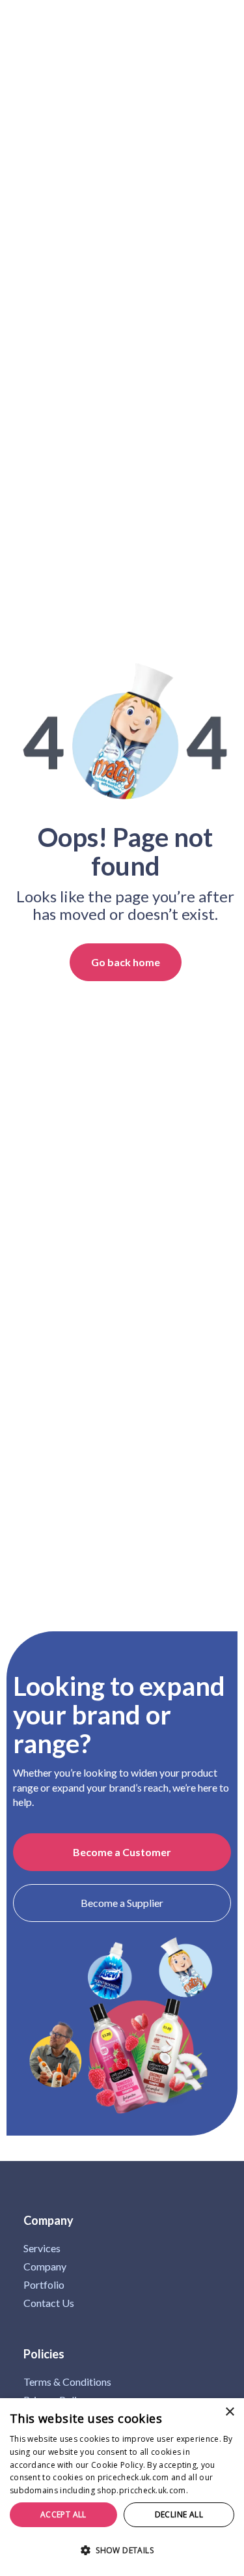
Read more (211, 2490)
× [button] (229, 2412)
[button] (122, 2551)
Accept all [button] (63, 2514)
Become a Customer (122, 1852)
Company (45, 2267)
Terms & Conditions (67, 2382)
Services (42, 2248)
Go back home (126, 962)
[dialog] (122, 2487)
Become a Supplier (122, 1903)
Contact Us (49, 2303)
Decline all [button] (179, 2514)
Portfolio (44, 2285)
